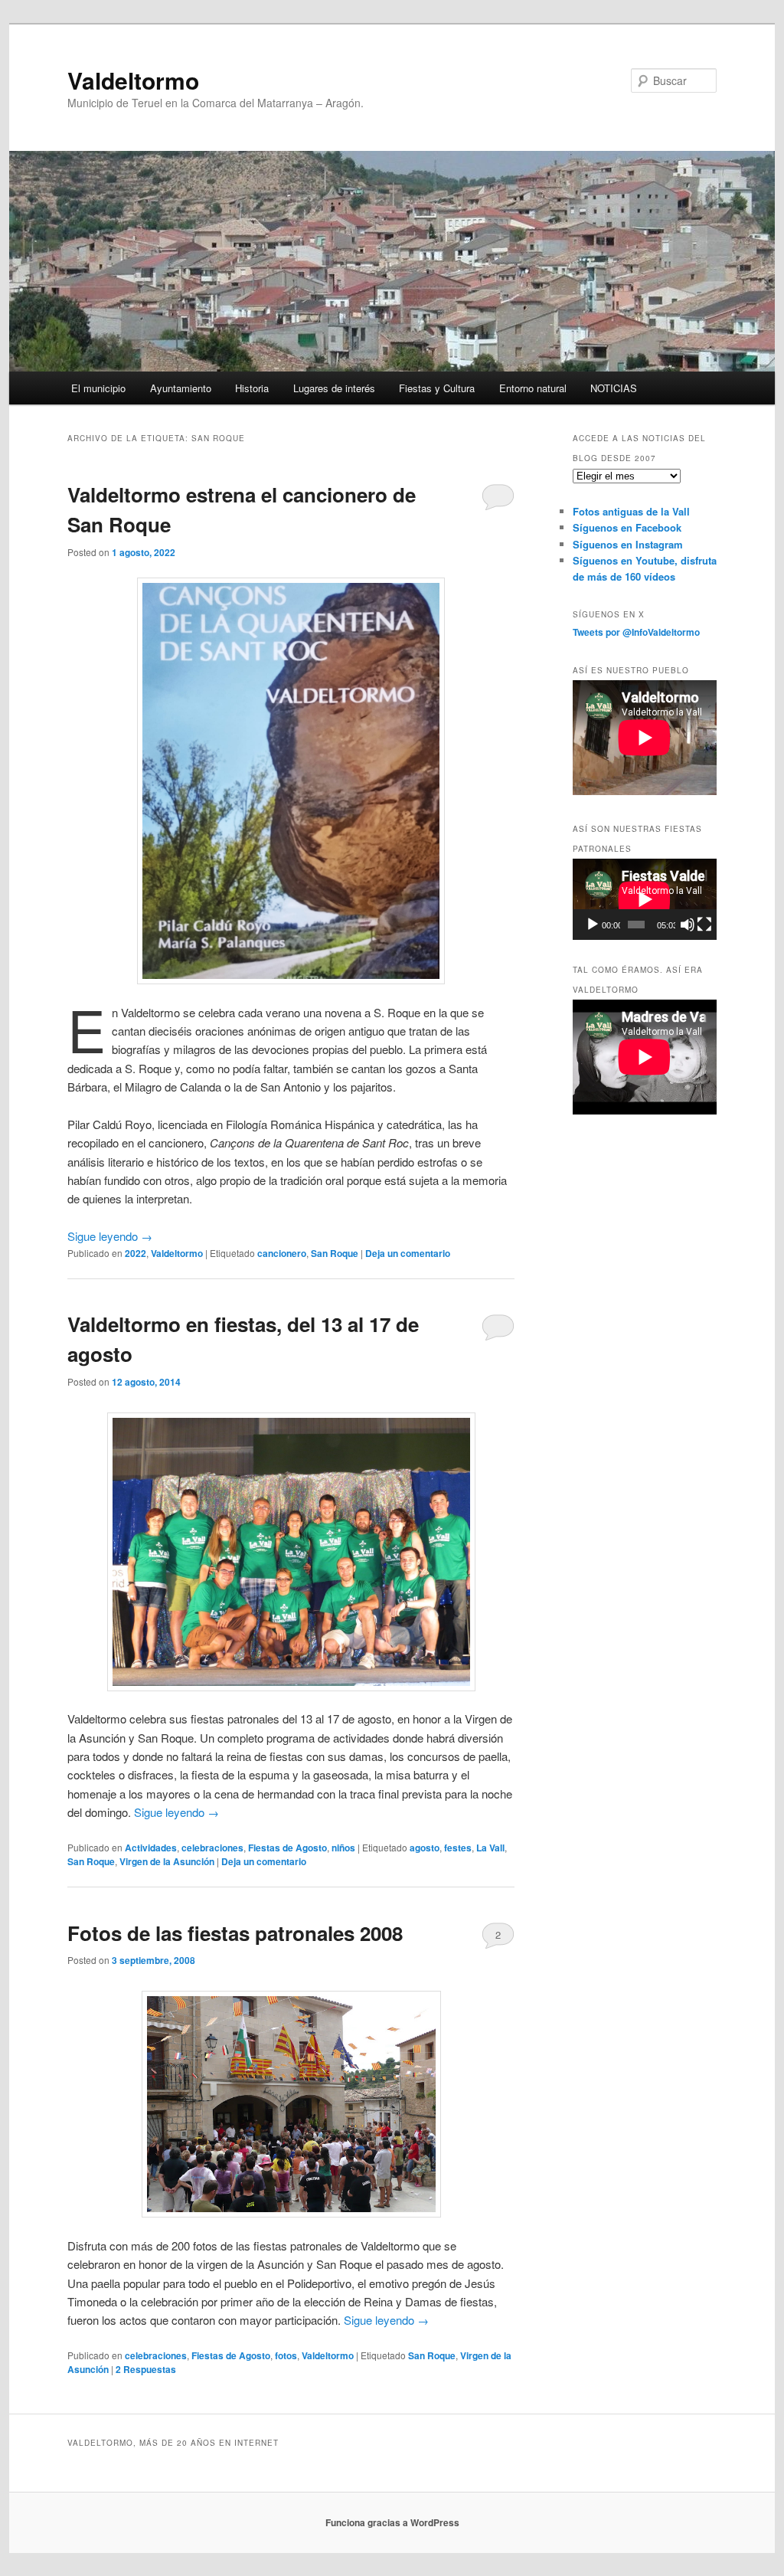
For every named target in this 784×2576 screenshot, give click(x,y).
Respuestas (146, 2369)
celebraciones (212, 1848)
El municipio (98, 388)
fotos (286, 2355)
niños (343, 1848)
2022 (136, 1253)
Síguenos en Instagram (628, 544)
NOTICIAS (614, 388)
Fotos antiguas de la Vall (631, 511)
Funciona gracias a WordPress (392, 2522)
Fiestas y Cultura (437, 388)
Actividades (151, 1848)
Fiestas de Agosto (287, 1848)
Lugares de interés (334, 388)
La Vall (490, 1848)
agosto (425, 1848)
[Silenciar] (688, 925)
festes (458, 1848)
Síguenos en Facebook (627, 527)
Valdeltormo (133, 80)
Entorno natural (533, 388)
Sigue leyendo (110, 1236)
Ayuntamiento (181, 388)
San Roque (335, 1253)
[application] (645, 899)
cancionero (282, 1253)
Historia (252, 388)
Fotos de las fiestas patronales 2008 (235, 1933)
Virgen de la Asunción (167, 1861)
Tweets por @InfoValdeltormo (636, 632)
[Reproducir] (593, 925)
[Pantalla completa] (704, 925)
